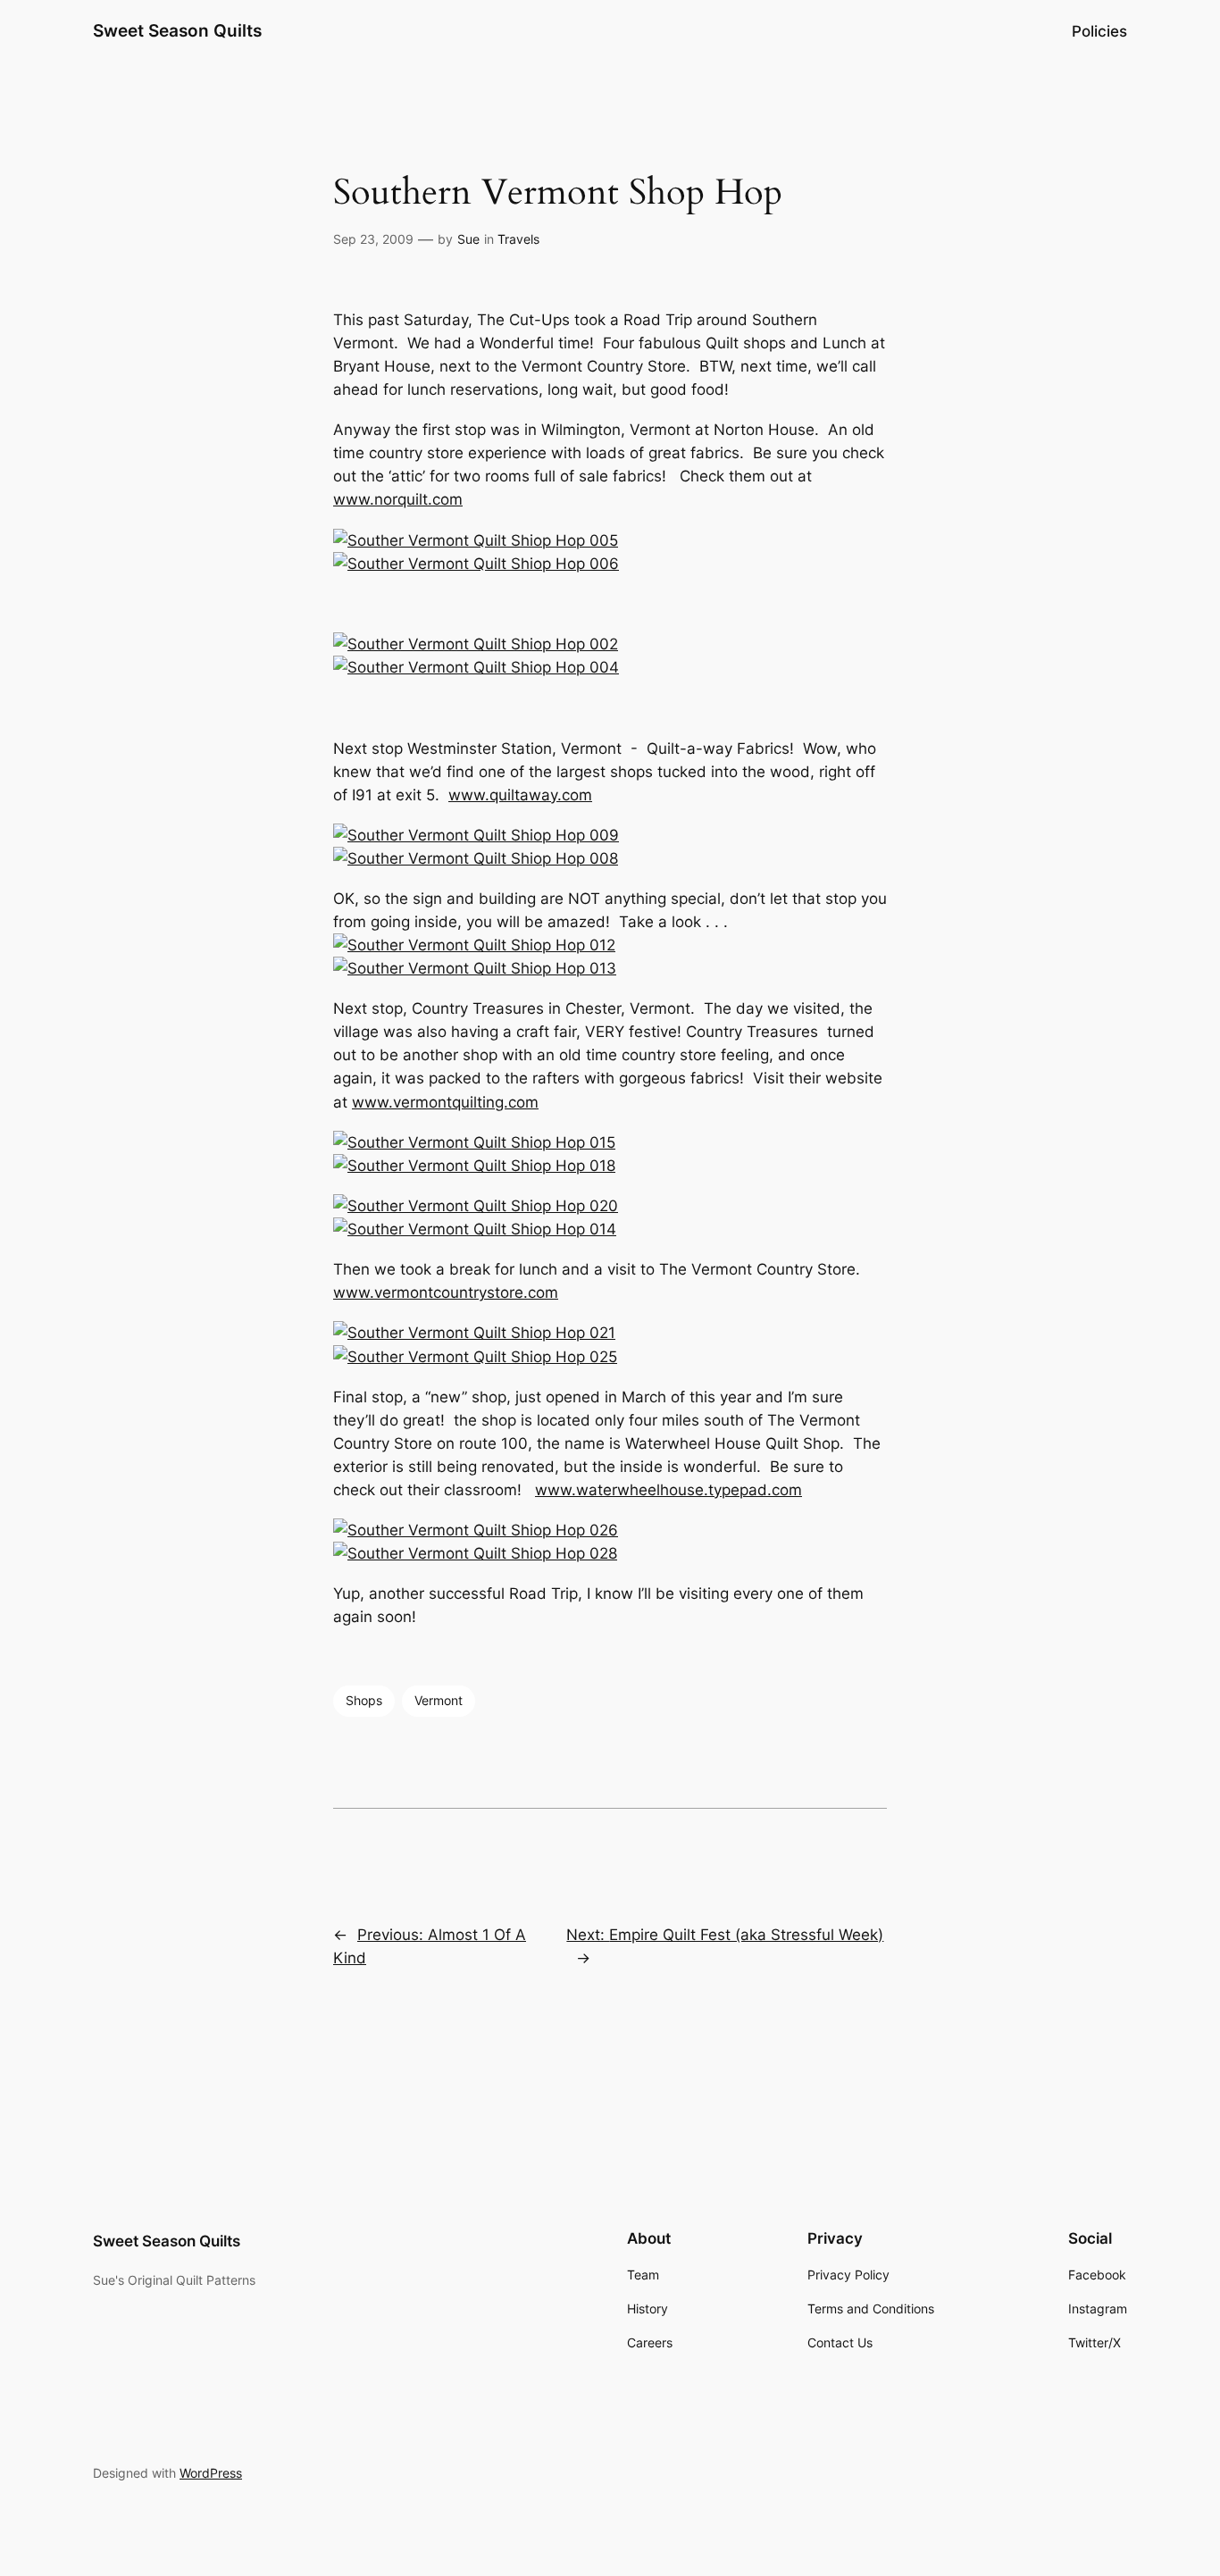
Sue (468, 239)
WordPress (211, 2473)
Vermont (439, 1700)
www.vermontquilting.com (445, 1102)
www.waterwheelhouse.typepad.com (668, 1490)
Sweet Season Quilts (177, 30)
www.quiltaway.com (520, 795)
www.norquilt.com (398, 499)
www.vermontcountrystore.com (446, 1292)
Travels (518, 239)
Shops (364, 1700)
